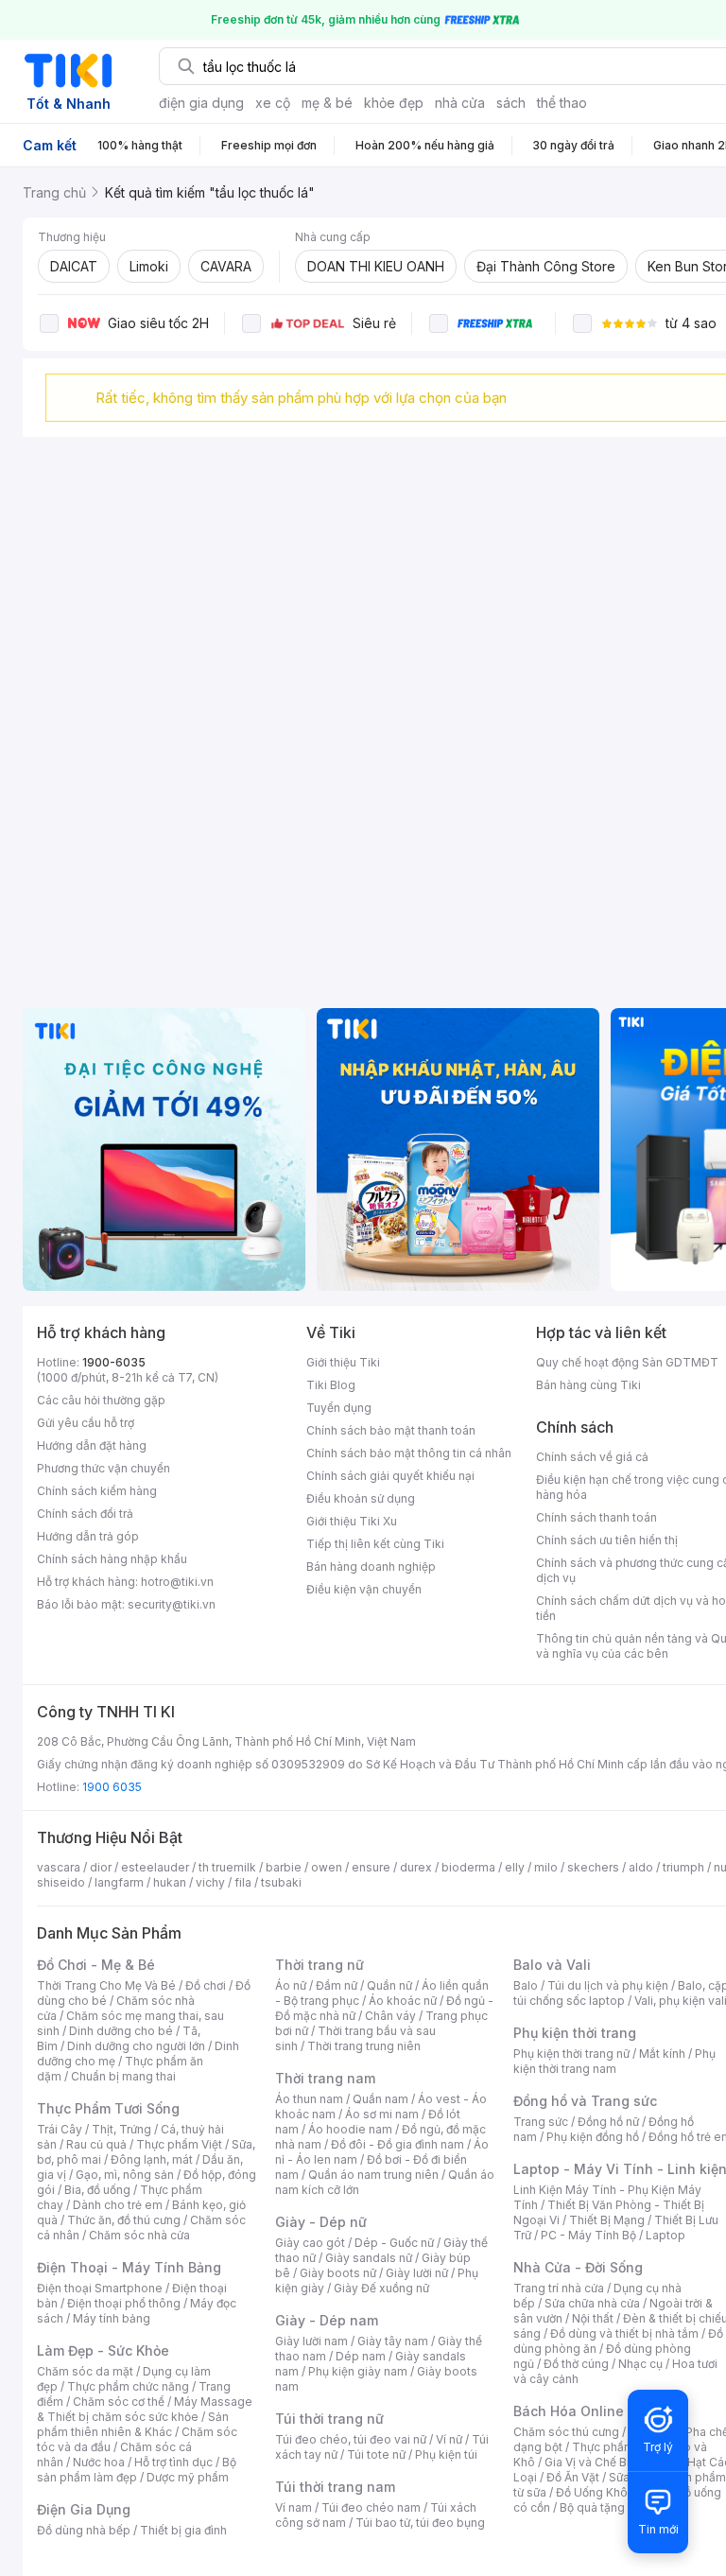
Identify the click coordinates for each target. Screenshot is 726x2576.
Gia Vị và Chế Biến (594, 2462)
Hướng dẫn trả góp (88, 1536)
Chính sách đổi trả (85, 1514)
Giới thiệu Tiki (343, 1362)
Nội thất (593, 2318)
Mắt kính (662, 2054)
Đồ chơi (206, 1985)
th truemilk (227, 1867)
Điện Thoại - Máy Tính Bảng (129, 2267)
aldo (641, 1867)
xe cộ (273, 103)
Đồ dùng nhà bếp (84, 2530)
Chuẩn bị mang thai (123, 2076)
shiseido (61, 1882)
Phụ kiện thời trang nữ (571, 2054)
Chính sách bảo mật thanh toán (391, 1430)
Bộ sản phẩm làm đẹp (137, 2470)
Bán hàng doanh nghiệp (371, 1566)
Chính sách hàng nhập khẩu (112, 1559)
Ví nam (294, 2507)
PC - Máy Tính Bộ (588, 2235)
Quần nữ (389, 1985)
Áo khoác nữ (403, 2001)
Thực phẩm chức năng (128, 2386)
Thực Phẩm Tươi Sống (108, 2108)
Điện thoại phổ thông (124, 2303)
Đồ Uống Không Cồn (611, 2492)
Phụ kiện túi (446, 2454)
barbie (284, 1867)
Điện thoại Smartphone (100, 2288)
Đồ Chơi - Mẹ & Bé (96, 1965)
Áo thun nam (309, 2099)
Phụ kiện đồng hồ (593, 2137)
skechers (593, 1867)
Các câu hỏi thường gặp (101, 1400)
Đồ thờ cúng (576, 2364)
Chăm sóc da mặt (85, 2371)
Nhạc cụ (640, 2364)
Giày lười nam (311, 2341)
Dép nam (361, 2356)
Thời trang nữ (320, 1965)
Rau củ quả (96, 2144)
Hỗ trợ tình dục (173, 2462)
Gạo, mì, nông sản (125, 2175)
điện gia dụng (201, 103)
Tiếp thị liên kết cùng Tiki (375, 1544)
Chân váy (390, 2016)
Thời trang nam (325, 2078)
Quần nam (380, 2099)
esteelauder (155, 1867)
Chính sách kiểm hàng (97, 1491)
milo (546, 1867)
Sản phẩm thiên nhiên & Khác (133, 2424)
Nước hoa (99, 2462)
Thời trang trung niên (364, 2046)
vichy (210, 1882)
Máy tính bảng (112, 2318)
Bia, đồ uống (97, 2190)
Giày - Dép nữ (321, 2222)
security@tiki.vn (172, 1604)
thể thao (562, 103)
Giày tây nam (393, 2341)
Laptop (665, 2235)
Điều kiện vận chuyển (364, 1589)
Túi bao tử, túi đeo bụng (420, 2523)
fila (243, 1882)
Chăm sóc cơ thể (119, 2402)
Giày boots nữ (338, 2273)
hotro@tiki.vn (177, 1582)
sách (511, 103)
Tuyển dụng (339, 1408)
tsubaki (281, 1882)
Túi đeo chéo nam (371, 2507)
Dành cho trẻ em (118, 2205)
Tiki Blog (331, 1385)
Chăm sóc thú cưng (566, 2432)
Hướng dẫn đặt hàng (92, 1445)
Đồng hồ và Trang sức (585, 2101)
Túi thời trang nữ (329, 2419)
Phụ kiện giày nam (358, 2371)
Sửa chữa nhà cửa (592, 2303)
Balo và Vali (552, 1965)
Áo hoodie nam (350, 2129)
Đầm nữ (337, 1985)
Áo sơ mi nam (382, 2114)
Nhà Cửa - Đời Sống (578, 2267)
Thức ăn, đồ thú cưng (124, 2220)
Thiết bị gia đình (183, 2530)
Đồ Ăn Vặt (573, 2477)
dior (101, 1867)
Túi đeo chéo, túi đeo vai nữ (351, 2439)
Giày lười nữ (417, 2273)
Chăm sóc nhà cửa (139, 2235)
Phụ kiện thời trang (575, 2033)
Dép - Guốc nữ (394, 2243)
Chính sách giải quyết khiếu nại (390, 1476)
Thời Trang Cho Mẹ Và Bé (106, 1985)
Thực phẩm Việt (179, 2144)
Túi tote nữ (376, 2454)
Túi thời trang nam (335, 2487)
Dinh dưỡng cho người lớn (136, 2046)
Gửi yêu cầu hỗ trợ (86, 1423)
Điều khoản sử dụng (361, 1498)
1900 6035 (112, 1787)
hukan (170, 1882)
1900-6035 (114, 1362)
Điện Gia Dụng (84, 2509)
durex (416, 1867)
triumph (683, 1867)
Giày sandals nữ (369, 2258)
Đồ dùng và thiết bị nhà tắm (624, 2333)
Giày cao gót (310, 2243)
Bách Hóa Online (569, 2411)
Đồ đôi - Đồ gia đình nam (398, 2144)
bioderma (468, 1867)
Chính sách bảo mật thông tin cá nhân (409, 1453)
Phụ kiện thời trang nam (614, 2061)
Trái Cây (60, 2129)
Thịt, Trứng (121, 2129)
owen (327, 1867)
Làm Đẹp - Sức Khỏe (103, 2350)
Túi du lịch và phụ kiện (608, 1985)
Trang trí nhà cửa (559, 2288)
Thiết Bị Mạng (607, 2220)
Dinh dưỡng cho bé (121, 2031)
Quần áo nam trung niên (373, 2175)
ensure (371, 1867)
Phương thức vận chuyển (104, 1468)
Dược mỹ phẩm (188, 2477)
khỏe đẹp (394, 103)
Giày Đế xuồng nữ (381, 2288)
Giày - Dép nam (327, 2320)
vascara (59, 1867)
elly (515, 1867)
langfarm (119, 1882)
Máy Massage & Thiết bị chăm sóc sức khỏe (145, 2409)
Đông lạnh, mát (152, 2159)
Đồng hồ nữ (608, 2122)
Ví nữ (449, 2439)
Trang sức (541, 2122)
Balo (526, 1985)
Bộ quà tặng (592, 2507)
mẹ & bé (327, 103)
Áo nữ (291, 1985)
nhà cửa (460, 103)
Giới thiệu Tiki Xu (352, 1521)
